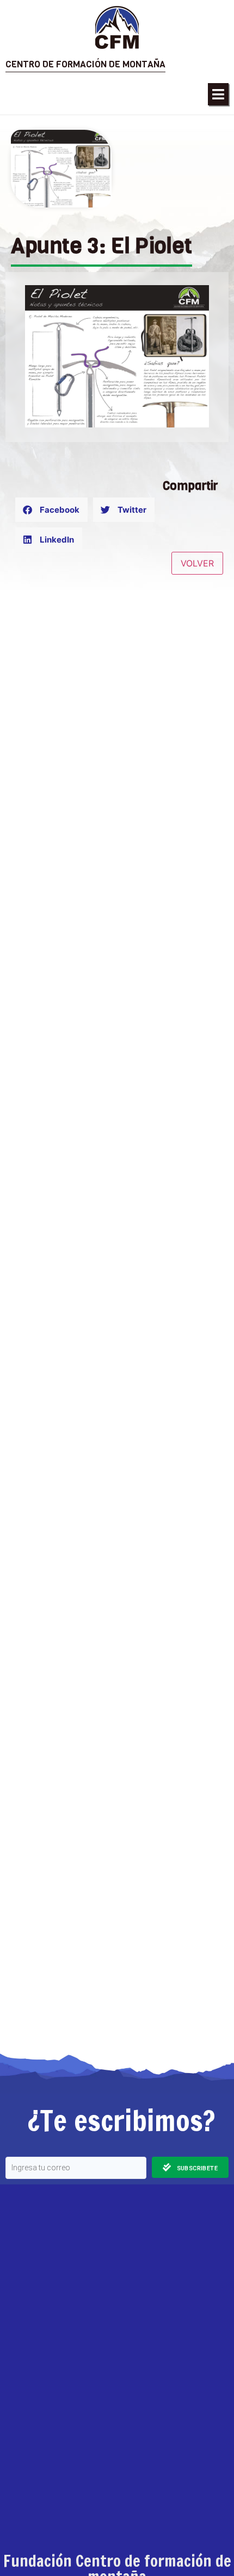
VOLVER (197, 563)
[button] (218, 94)
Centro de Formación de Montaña (85, 64)
